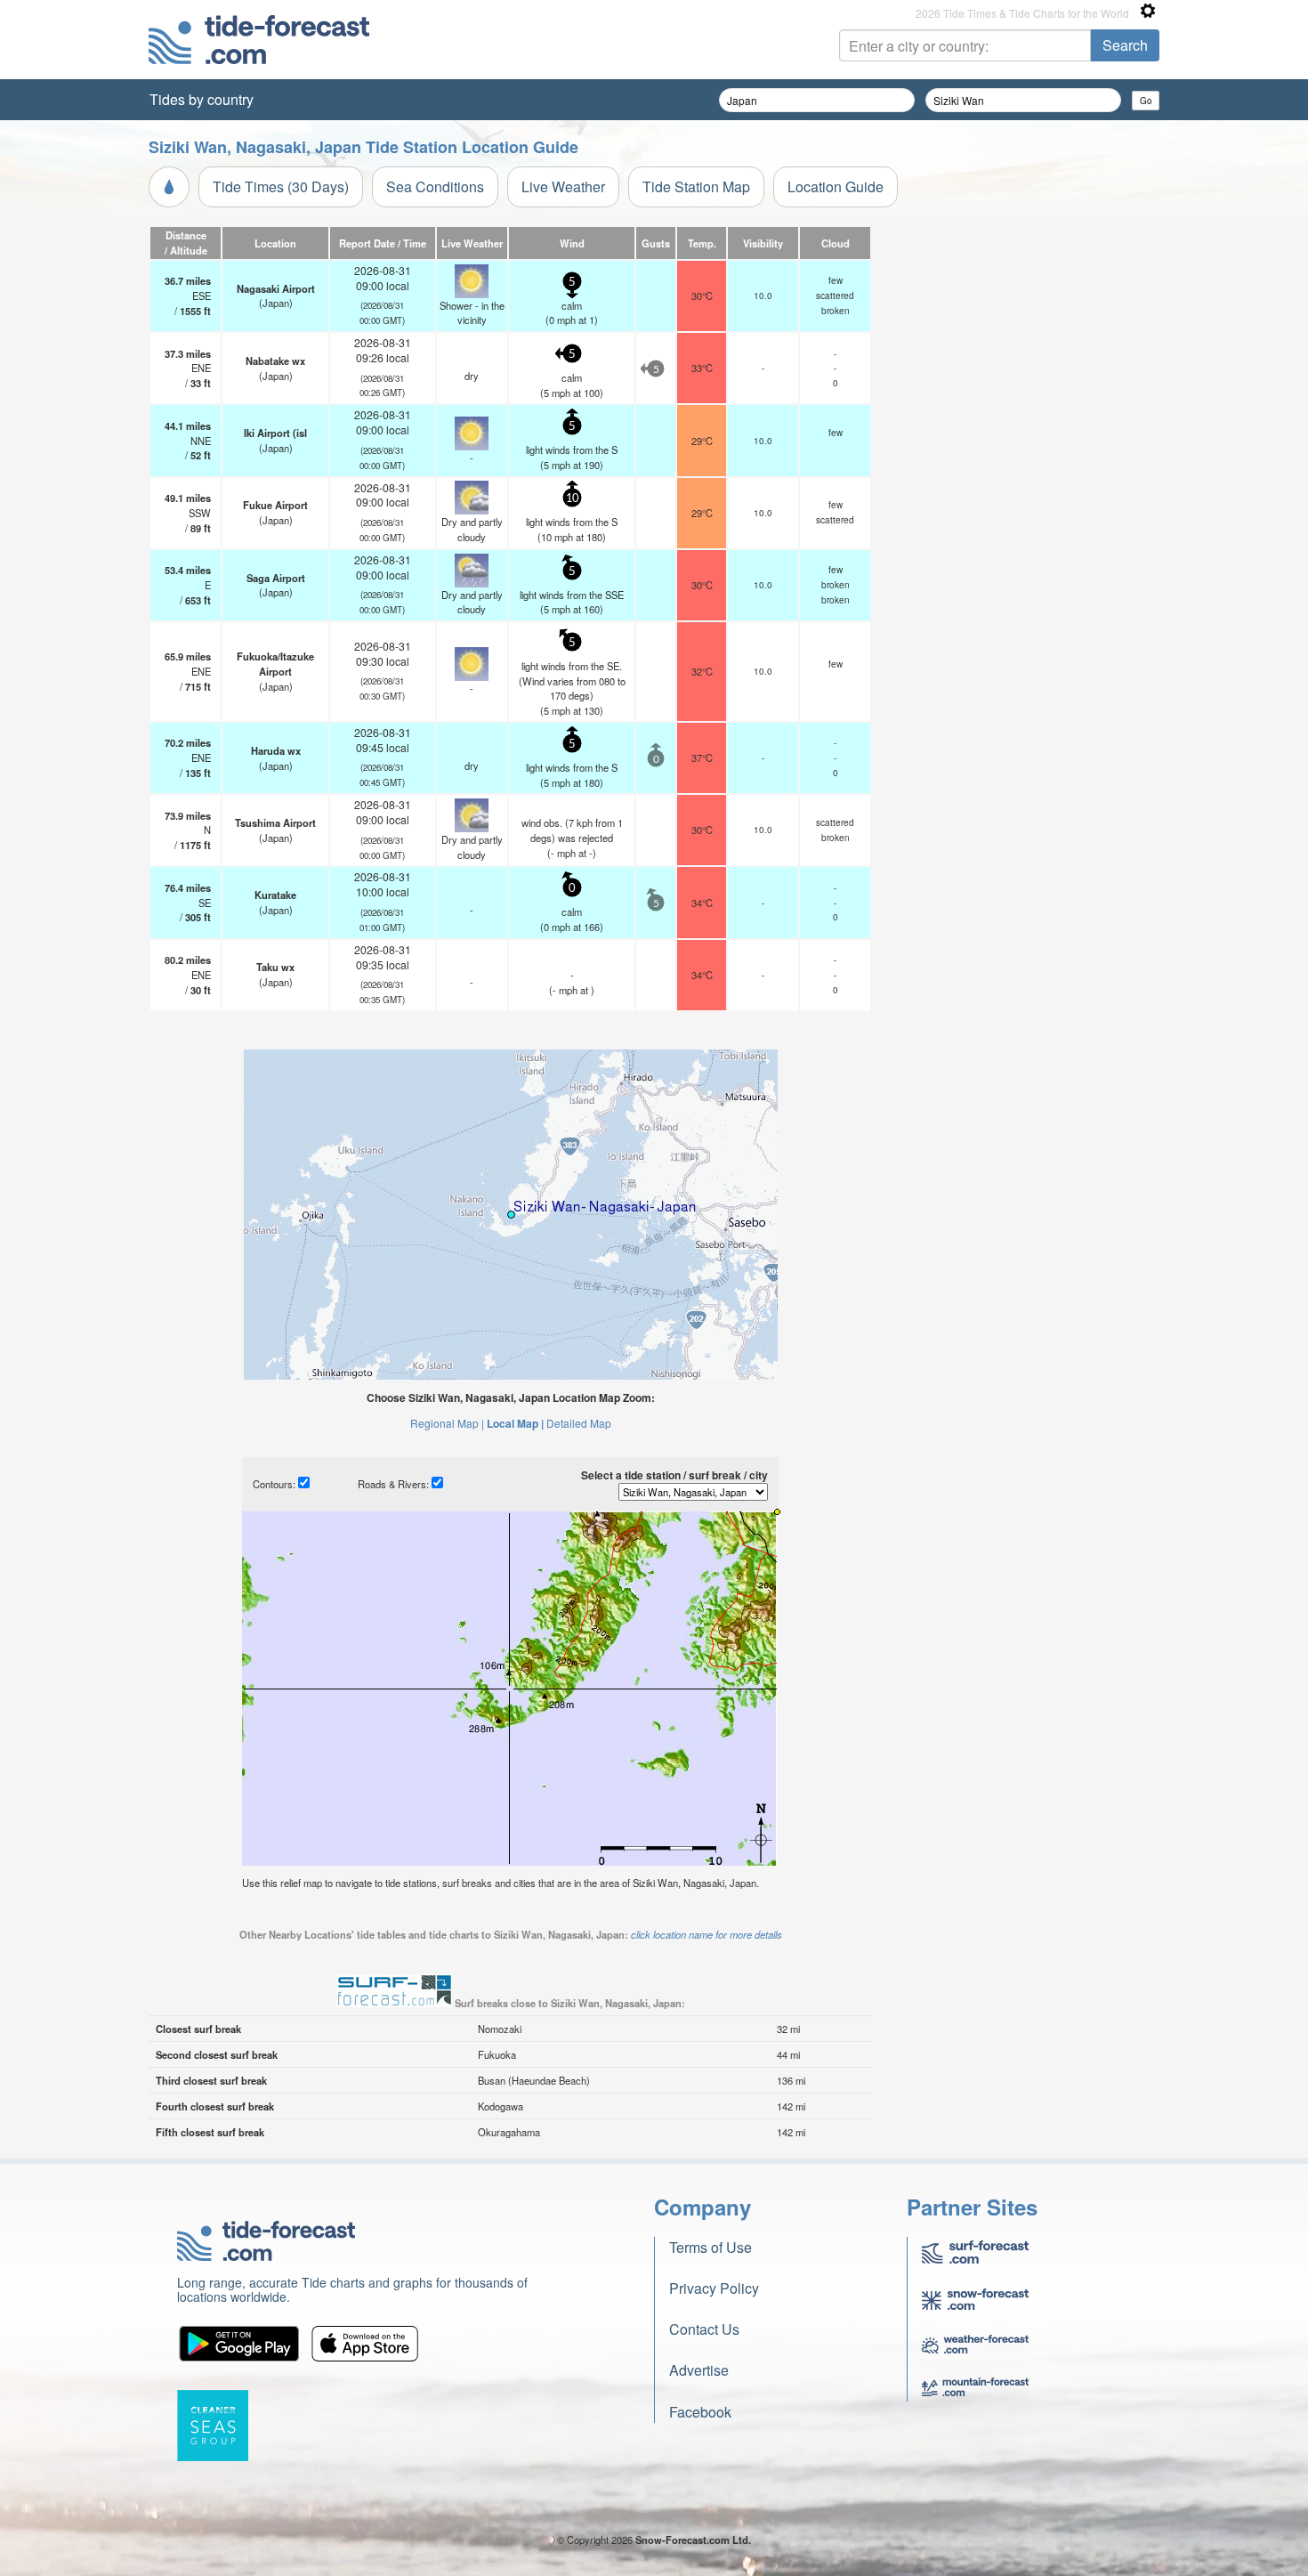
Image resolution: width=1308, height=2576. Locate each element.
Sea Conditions (435, 186)
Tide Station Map (696, 186)
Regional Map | (447, 1423)
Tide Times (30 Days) (281, 186)
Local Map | (515, 1423)
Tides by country (202, 99)
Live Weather (563, 186)
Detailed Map (579, 1423)
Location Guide (836, 186)
